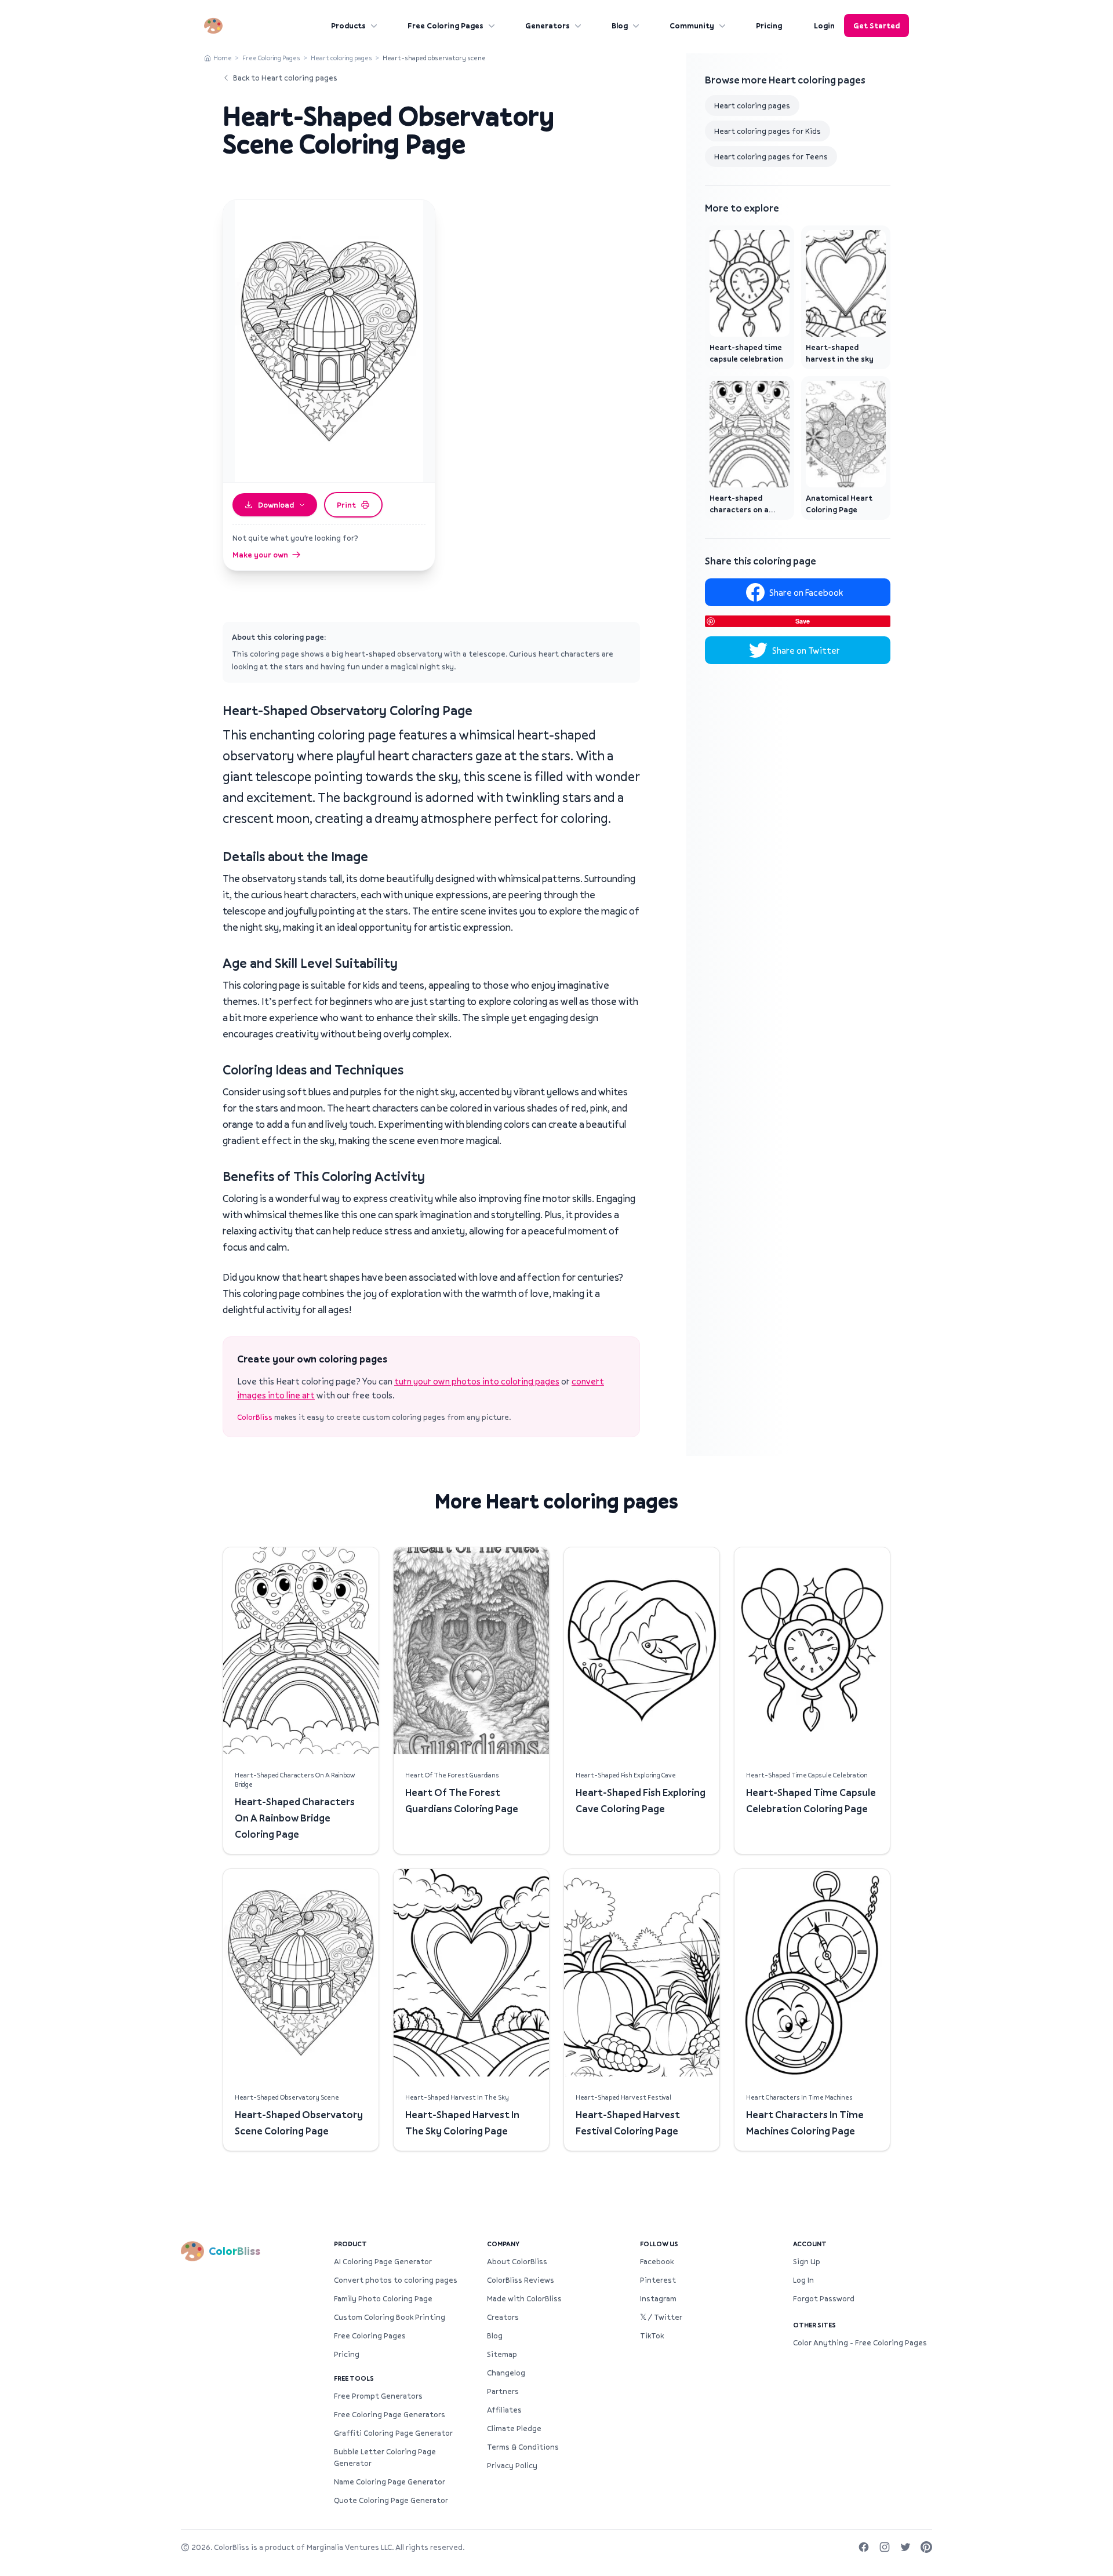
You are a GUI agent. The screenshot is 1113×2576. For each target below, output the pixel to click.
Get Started (876, 25)
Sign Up (807, 2261)
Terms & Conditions (523, 2447)
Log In (803, 2280)
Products (348, 25)
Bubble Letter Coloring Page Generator (385, 2457)
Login (824, 25)
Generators (548, 25)
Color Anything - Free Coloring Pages (860, 2342)
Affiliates (504, 2410)
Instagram (658, 2298)
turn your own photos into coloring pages (477, 1381)
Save (803, 621)
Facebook (657, 2261)
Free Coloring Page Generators (390, 2414)
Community (692, 25)
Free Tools (354, 2378)
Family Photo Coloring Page (383, 2298)
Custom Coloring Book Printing (390, 2317)
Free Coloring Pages (445, 25)
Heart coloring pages (341, 58)
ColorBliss (255, 1417)
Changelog (506, 2373)
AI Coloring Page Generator (383, 2261)
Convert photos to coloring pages (396, 2280)
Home (223, 58)
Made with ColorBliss (524, 2298)
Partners (503, 2391)
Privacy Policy (512, 2465)
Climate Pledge (514, 2428)
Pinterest (658, 2280)
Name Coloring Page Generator (390, 2482)
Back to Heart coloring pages (285, 78)
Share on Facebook (806, 592)
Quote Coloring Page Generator (391, 2500)
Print (346, 505)
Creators (503, 2317)
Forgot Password (824, 2298)
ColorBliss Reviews (521, 2280)
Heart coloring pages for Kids (768, 131)
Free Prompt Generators (378, 2396)
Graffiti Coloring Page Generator (393, 2433)
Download (276, 505)
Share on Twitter (806, 650)
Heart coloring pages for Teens (771, 156)
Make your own (260, 555)
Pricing (769, 25)
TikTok (652, 2335)
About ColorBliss (517, 2261)
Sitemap (502, 2354)
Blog (620, 25)
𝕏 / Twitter (661, 2317)
